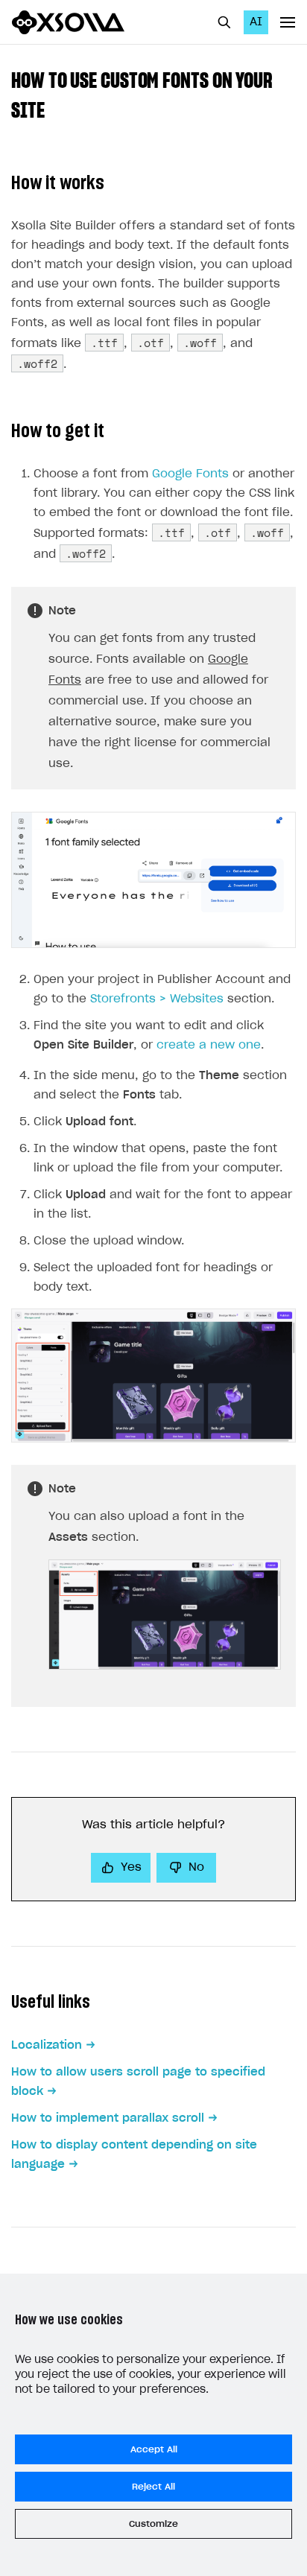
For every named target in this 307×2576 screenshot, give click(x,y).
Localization (47, 2045)
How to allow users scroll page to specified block (138, 2082)
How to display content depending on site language (134, 2155)
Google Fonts (190, 474)
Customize (153, 2524)
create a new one (209, 1045)
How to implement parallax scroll (108, 2118)
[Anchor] (55, 109)
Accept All (154, 2449)
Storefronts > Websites (157, 999)
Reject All (153, 2487)
